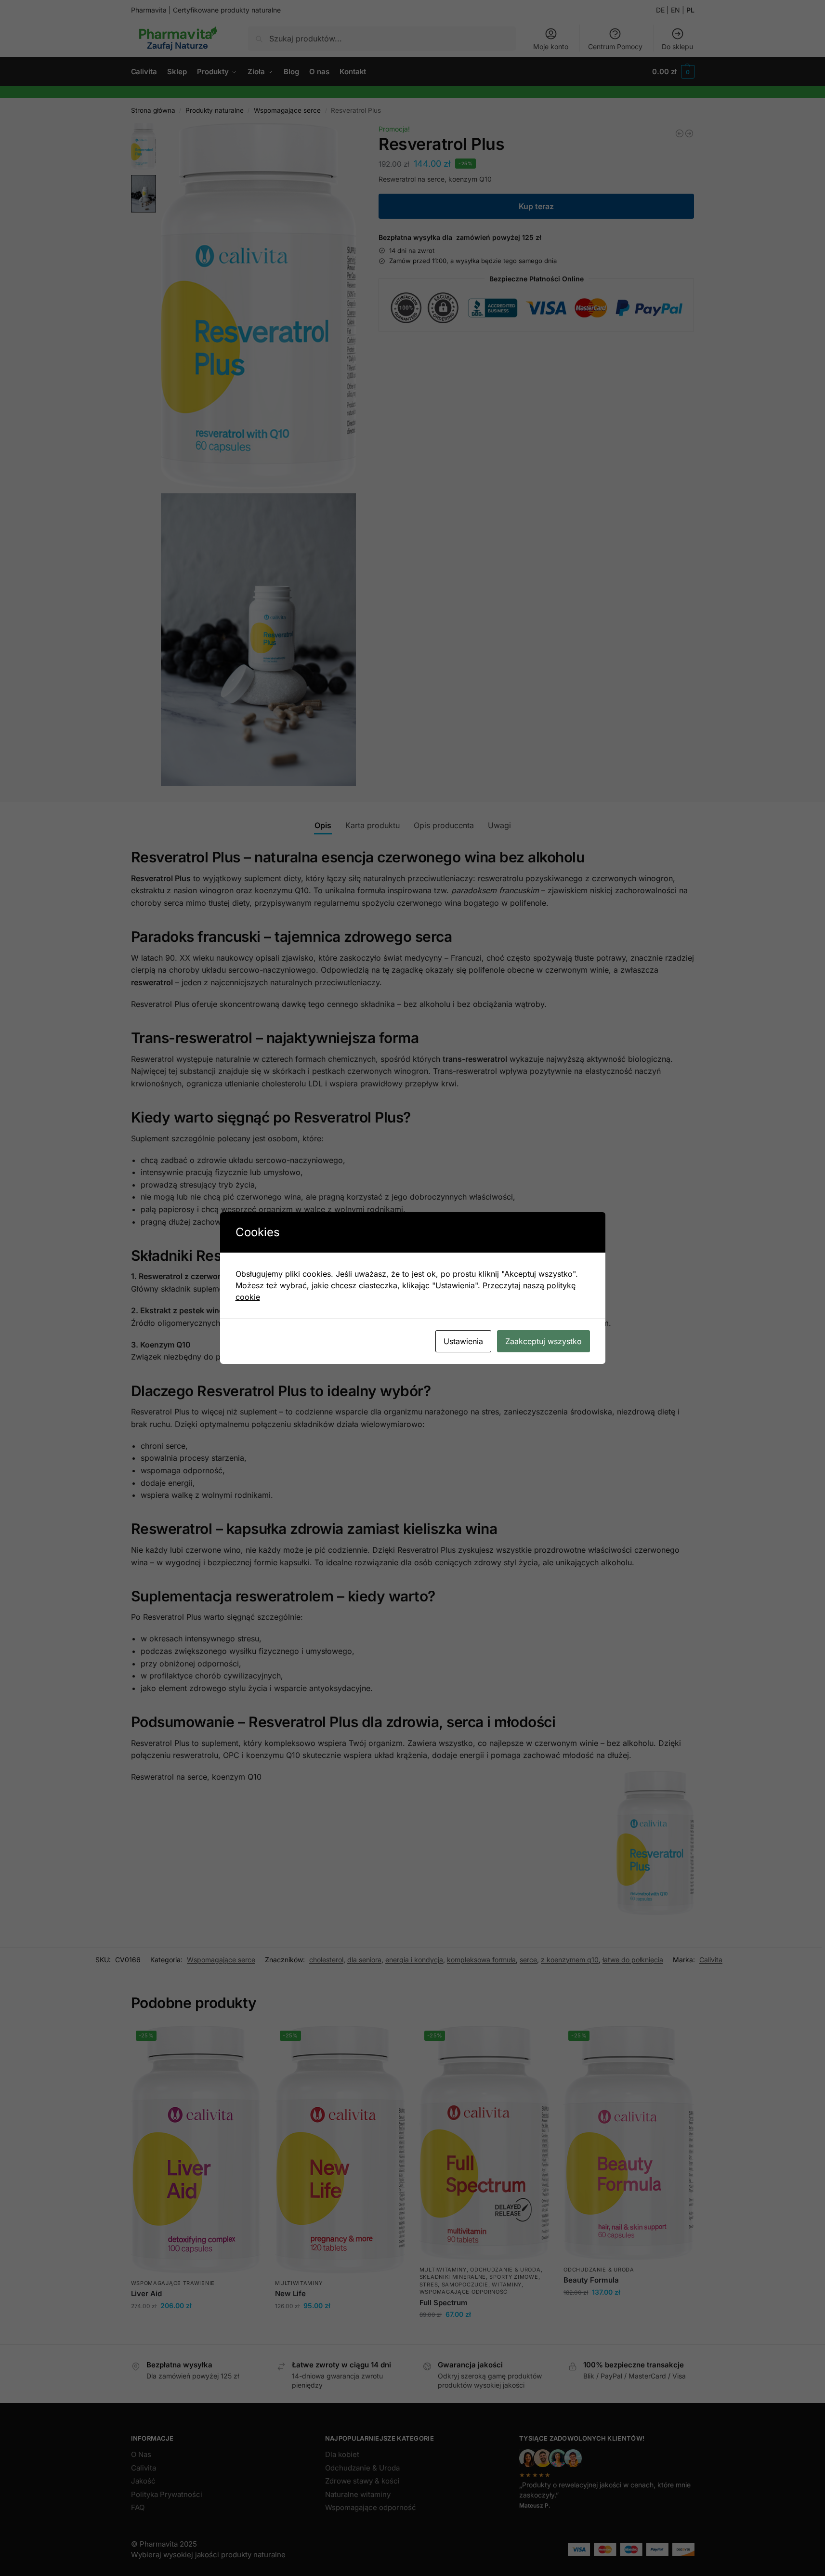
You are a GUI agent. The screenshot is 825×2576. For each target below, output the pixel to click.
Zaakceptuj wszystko (543, 1341)
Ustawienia (463, 1341)
